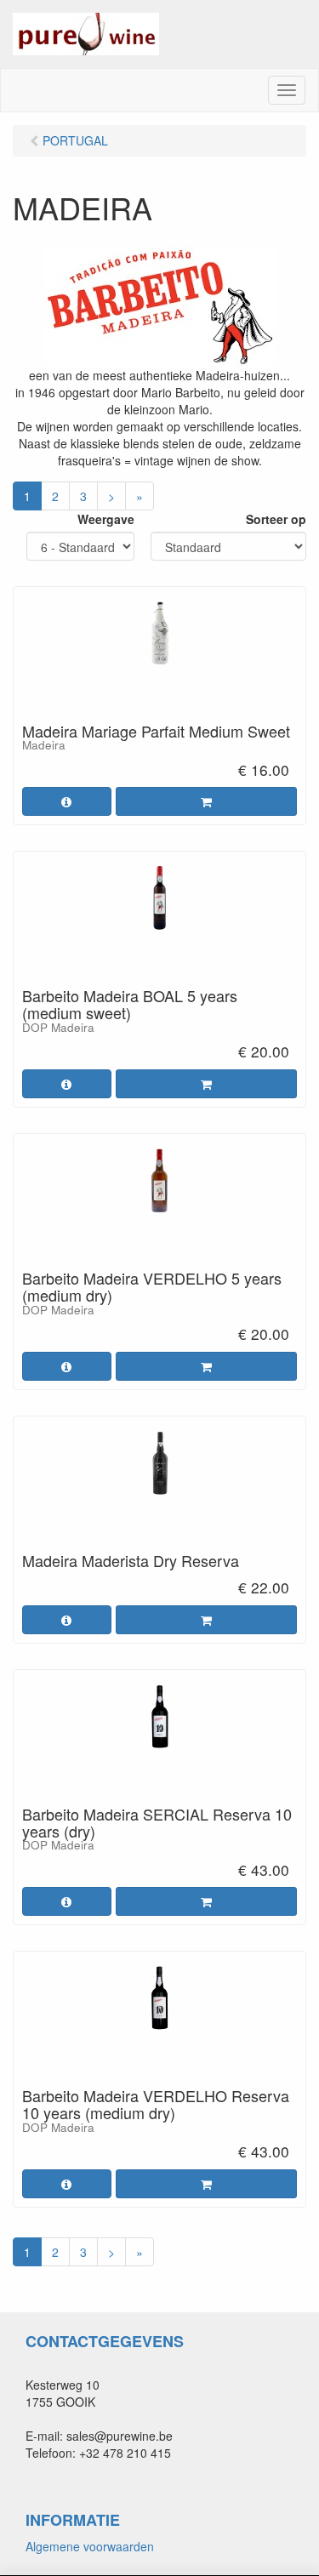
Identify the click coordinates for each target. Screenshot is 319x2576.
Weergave (106, 519)
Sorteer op (276, 519)
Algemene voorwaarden (90, 2546)
